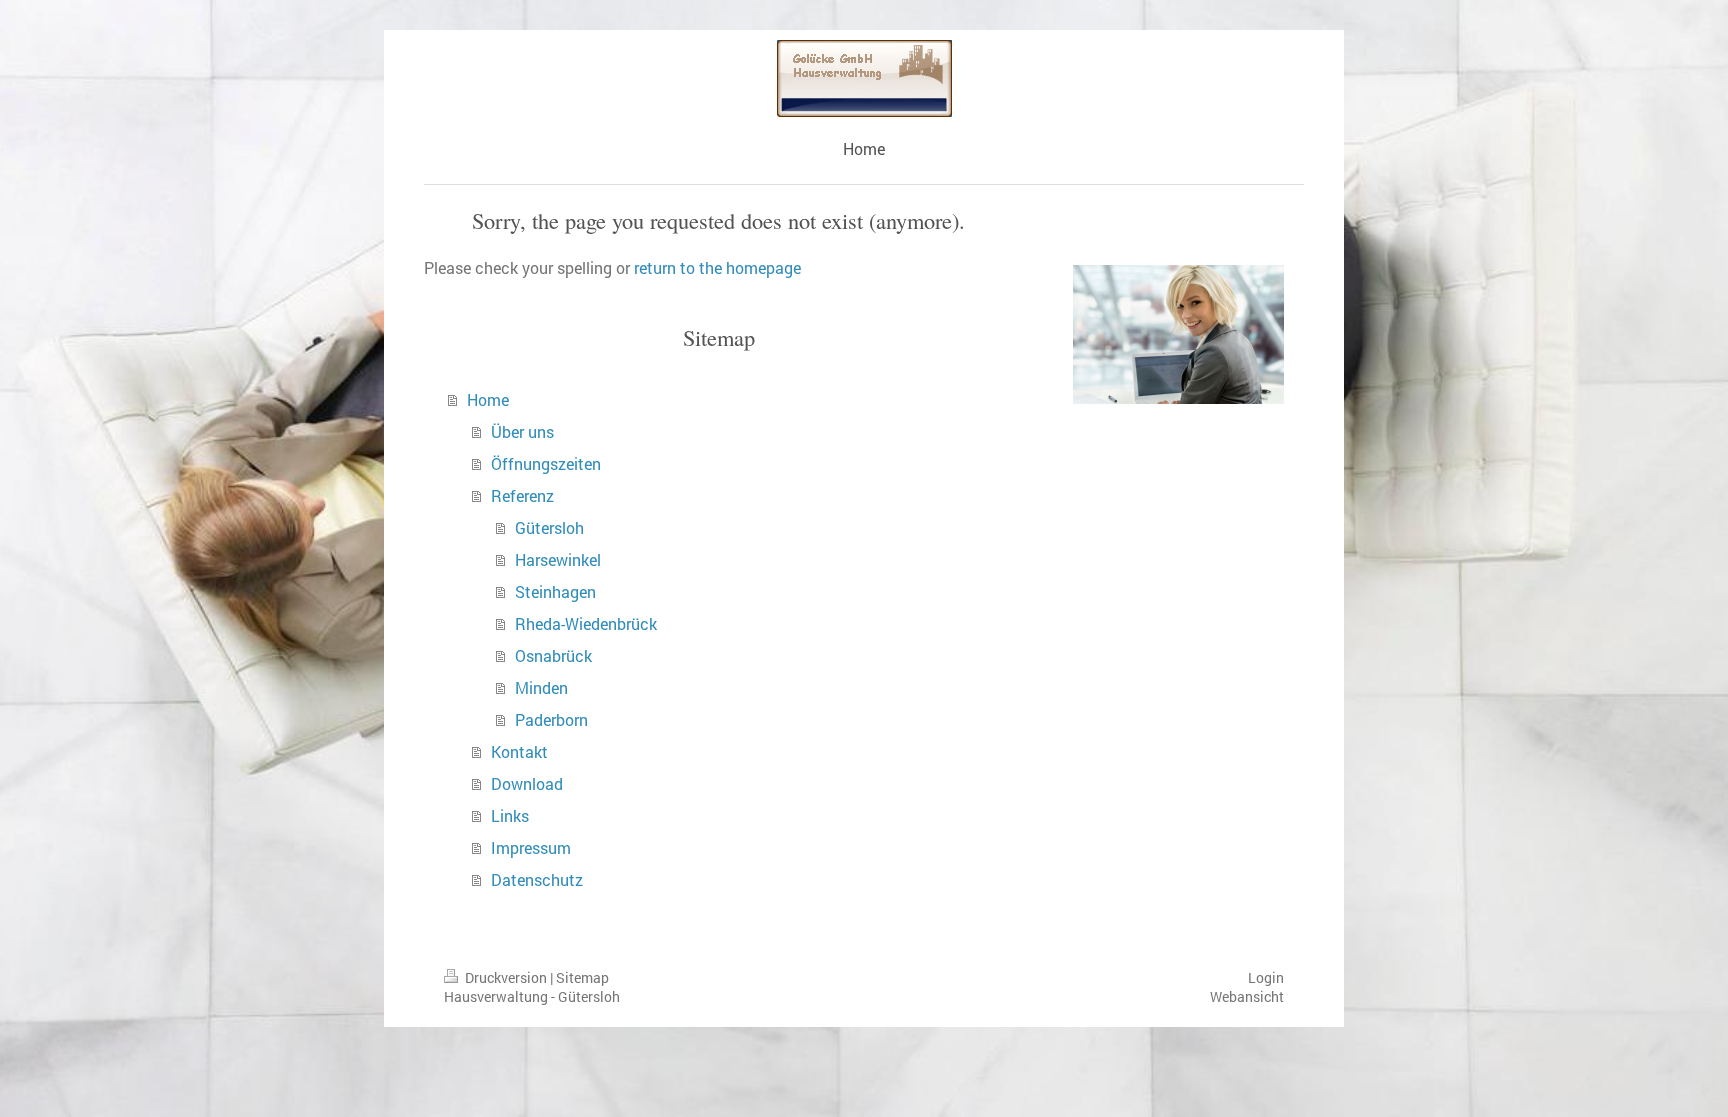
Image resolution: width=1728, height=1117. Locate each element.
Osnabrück (553, 655)
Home (488, 399)
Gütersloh (549, 527)
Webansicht (1247, 996)
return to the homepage (717, 267)
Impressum (531, 847)
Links (510, 815)
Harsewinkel (558, 559)
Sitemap (582, 977)
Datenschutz (537, 879)
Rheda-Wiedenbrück (586, 623)
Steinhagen (555, 591)
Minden (541, 687)
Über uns (522, 431)
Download (527, 783)
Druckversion (506, 977)
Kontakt (519, 751)
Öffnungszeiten (546, 463)
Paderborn (551, 719)
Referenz (522, 495)
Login (1266, 977)
